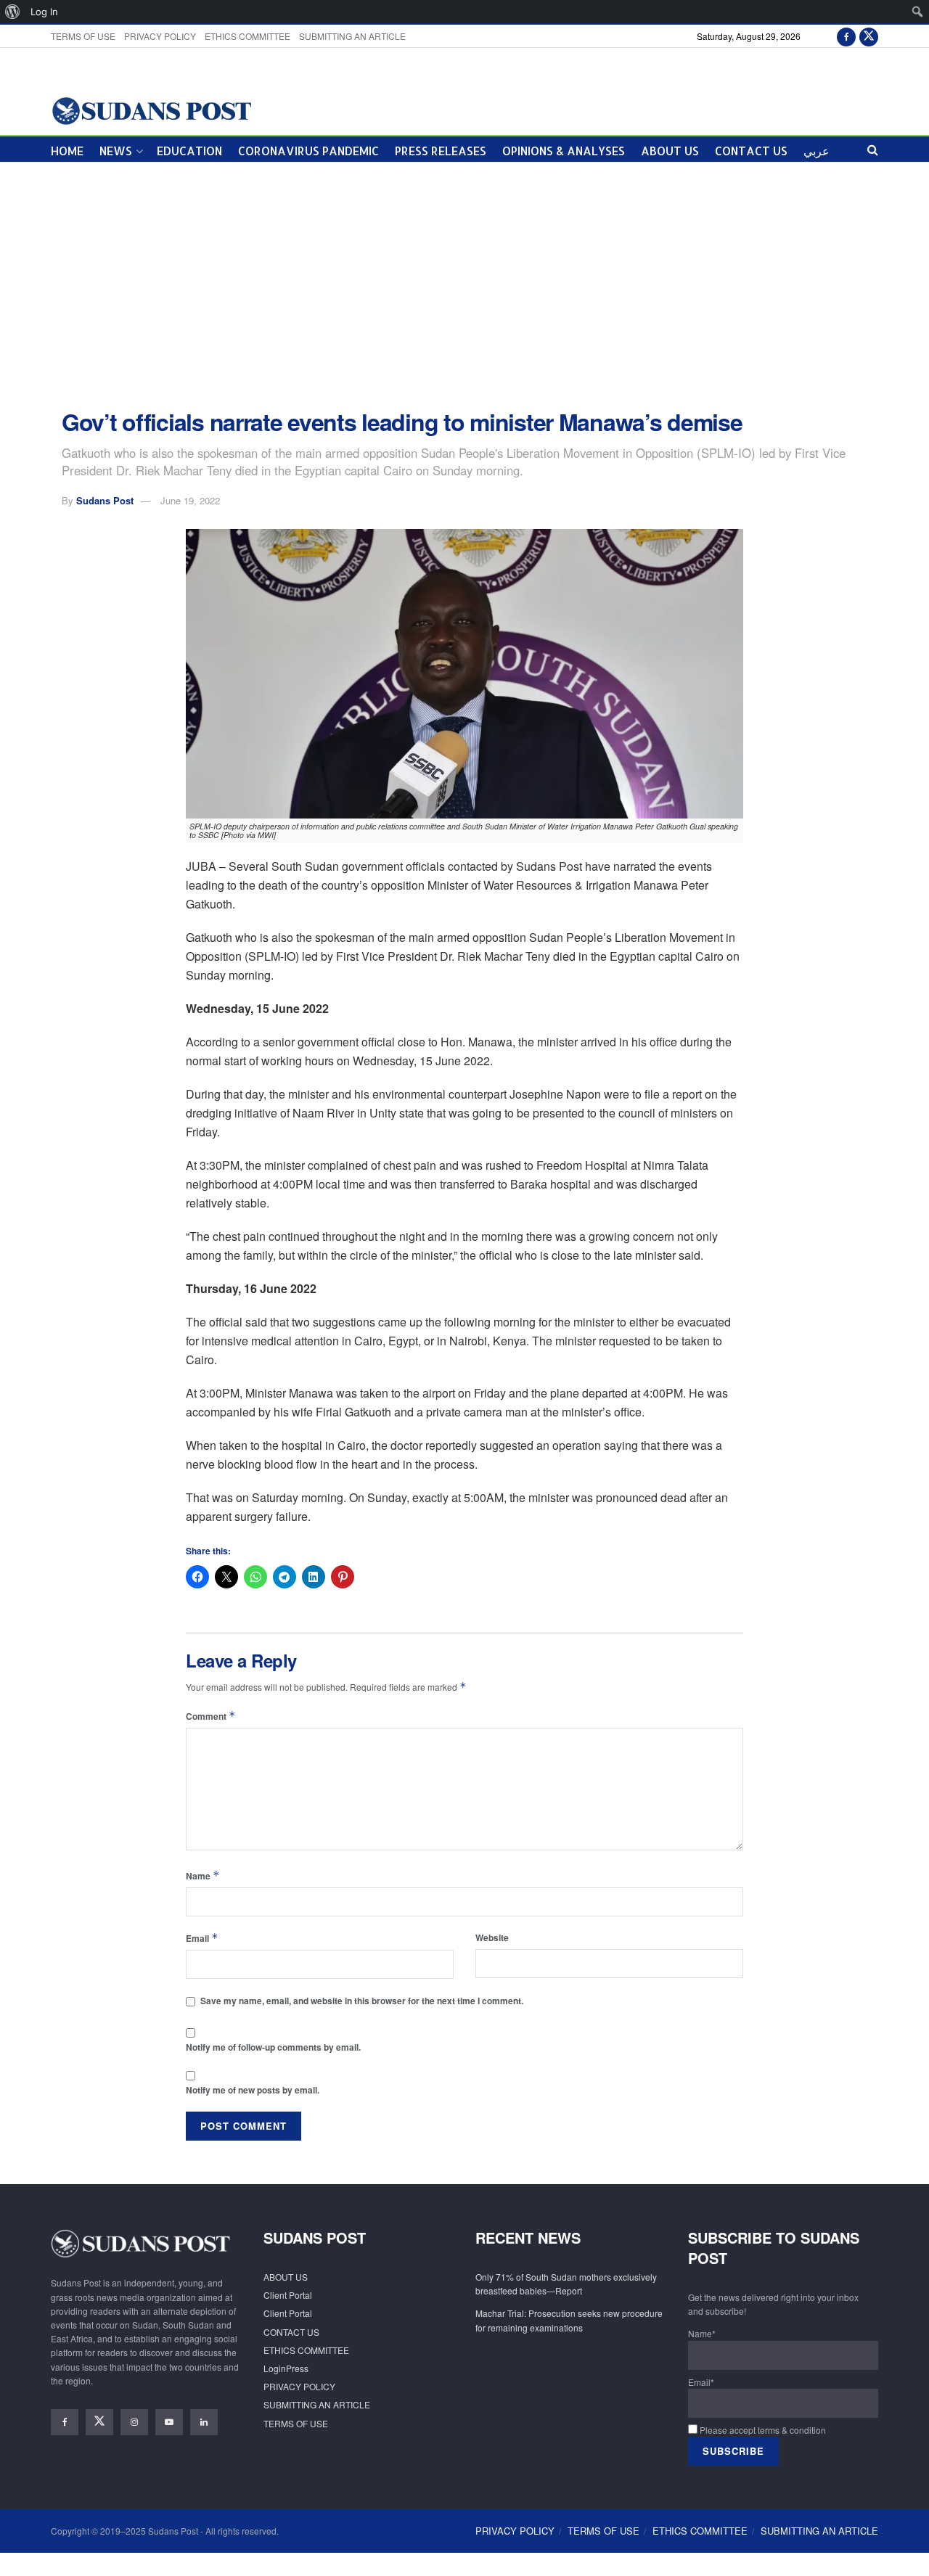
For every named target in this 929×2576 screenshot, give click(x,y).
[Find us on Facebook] (846, 36)
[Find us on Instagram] (134, 2422)
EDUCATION (189, 151)
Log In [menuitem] (44, 12)
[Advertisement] (464, 286)
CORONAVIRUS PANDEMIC (308, 151)
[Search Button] (873, 149)
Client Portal (288, 2295)
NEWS (116, 151)
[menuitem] (13, 12)
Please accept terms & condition (762, 2430)
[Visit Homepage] (151, 110)
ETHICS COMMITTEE (247, 36)
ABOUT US (670, 151)
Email (202, 1938)
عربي (817, 151)
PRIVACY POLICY (160, 36)
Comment (211, 1716)
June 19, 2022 (190, 500)
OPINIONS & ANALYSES (564, 151)
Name (203, 1875)
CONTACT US (751, 151)
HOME (67, 151)
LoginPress (286, 2368)
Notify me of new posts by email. (253, 2090)
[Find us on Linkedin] (204, 2422)
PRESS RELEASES (441, 151)
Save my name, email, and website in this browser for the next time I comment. (362, 2001)
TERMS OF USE (83, 36)
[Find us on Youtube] (169, 2422)
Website (492, 1937)
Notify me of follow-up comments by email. (273, 2047)
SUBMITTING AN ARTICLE (352, 36)
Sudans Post (105, 500)
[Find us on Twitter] (869, 36)
